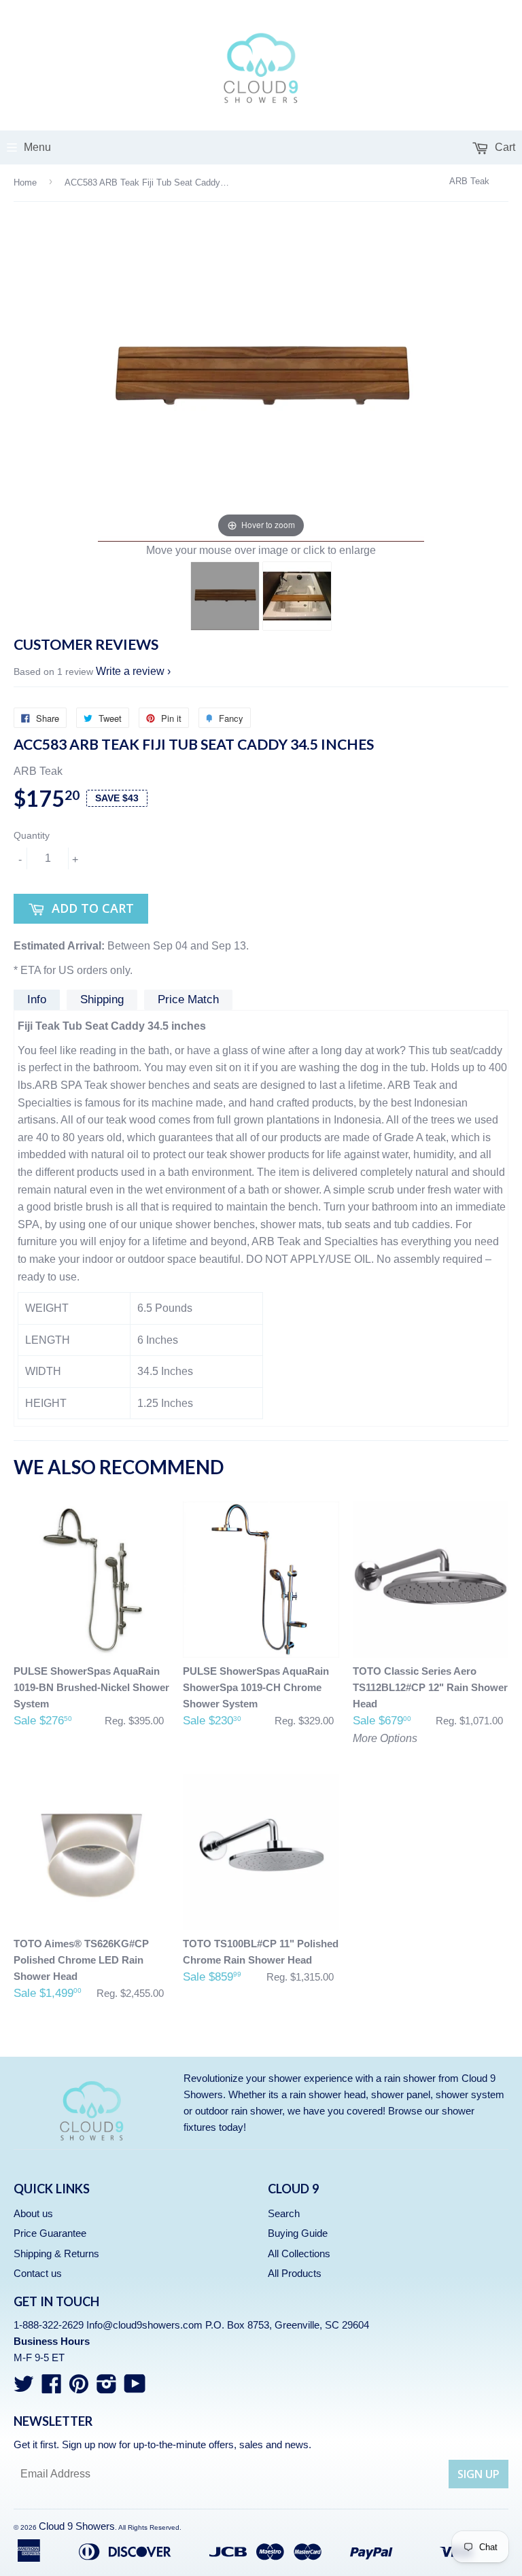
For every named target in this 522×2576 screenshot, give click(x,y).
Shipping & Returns (56, 2253)
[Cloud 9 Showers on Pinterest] (79, 2388)
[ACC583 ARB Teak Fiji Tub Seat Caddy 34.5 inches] (225, 596)
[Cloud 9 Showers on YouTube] (135, 2388)
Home (25, 182)
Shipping (102, 999)
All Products (295, 2273)
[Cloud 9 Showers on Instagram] (107, 2388)
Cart (504, 147)
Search (284, 2213)
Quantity (32, 835)
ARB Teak (469, 181)
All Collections (299, 2253)
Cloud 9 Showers (77, 2526)
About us (33, 2213)
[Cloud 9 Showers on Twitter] (24, 2388)
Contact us (38, 2273)
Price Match (188, 999)
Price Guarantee (50, 2233)
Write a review (130, 671)
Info (37, 999)
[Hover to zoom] (261, 378)
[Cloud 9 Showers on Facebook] (52, 2388)
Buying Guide (298, 2233)
